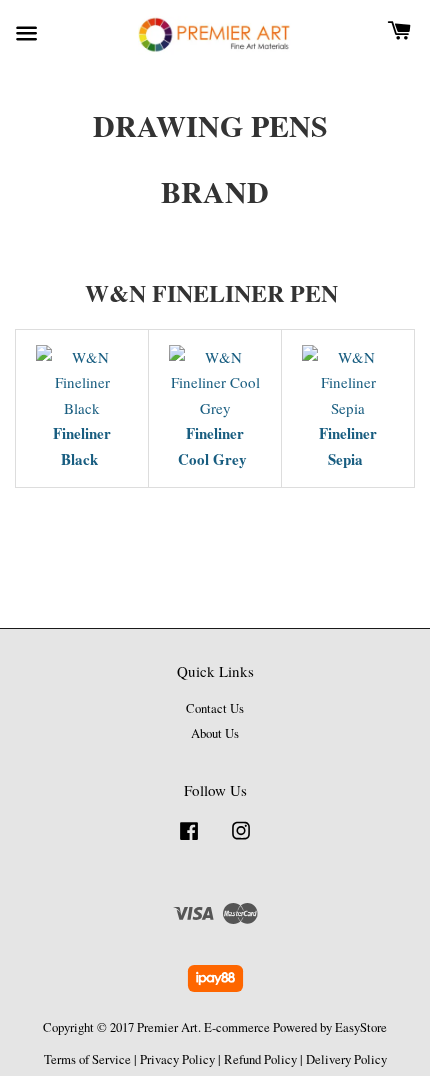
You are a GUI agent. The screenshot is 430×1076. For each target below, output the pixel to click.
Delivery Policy (346, 1059)
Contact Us (215, 708)
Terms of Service (87, 1059)
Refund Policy (260, 1059)
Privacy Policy (177, 1059)
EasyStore (361, 1027)
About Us (215, 733)
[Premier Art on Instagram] (241, 840)
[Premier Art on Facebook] (189, 840)
